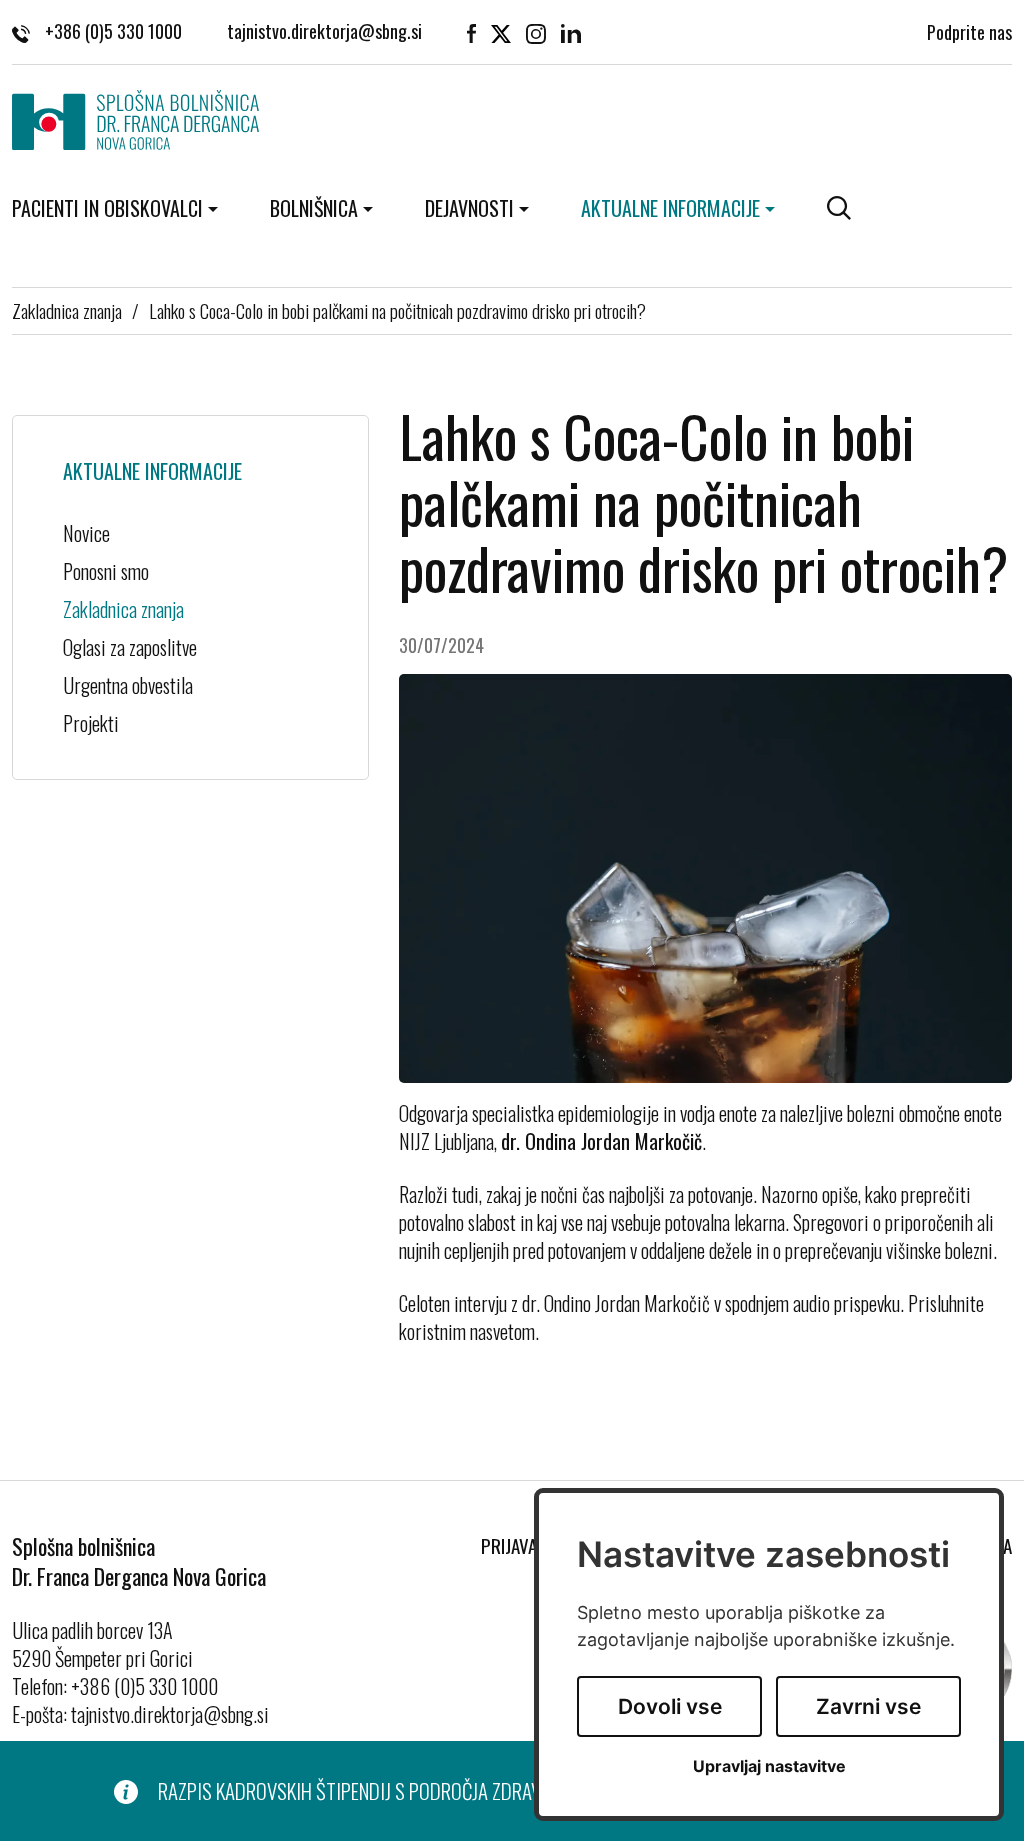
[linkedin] (571, 32)
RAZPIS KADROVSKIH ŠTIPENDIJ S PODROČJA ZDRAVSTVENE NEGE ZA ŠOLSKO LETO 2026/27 (495, 1791)
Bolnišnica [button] (314, 208)
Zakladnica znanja (67, 310)
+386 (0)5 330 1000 (113, 32)
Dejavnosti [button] (469, 208)
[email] (324, 32)
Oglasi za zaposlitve (130, 647)
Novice (86, 533)
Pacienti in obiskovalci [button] (107, 208)
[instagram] (536, 32)
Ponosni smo (106, 571)
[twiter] (501, 32)
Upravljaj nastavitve (769, 1766)
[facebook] (471, 32)
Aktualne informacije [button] (670, 208)
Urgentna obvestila (128, 685)
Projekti (91, 723)
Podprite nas (969, 32)
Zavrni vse (868, 1706)
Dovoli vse (670, 1706)
